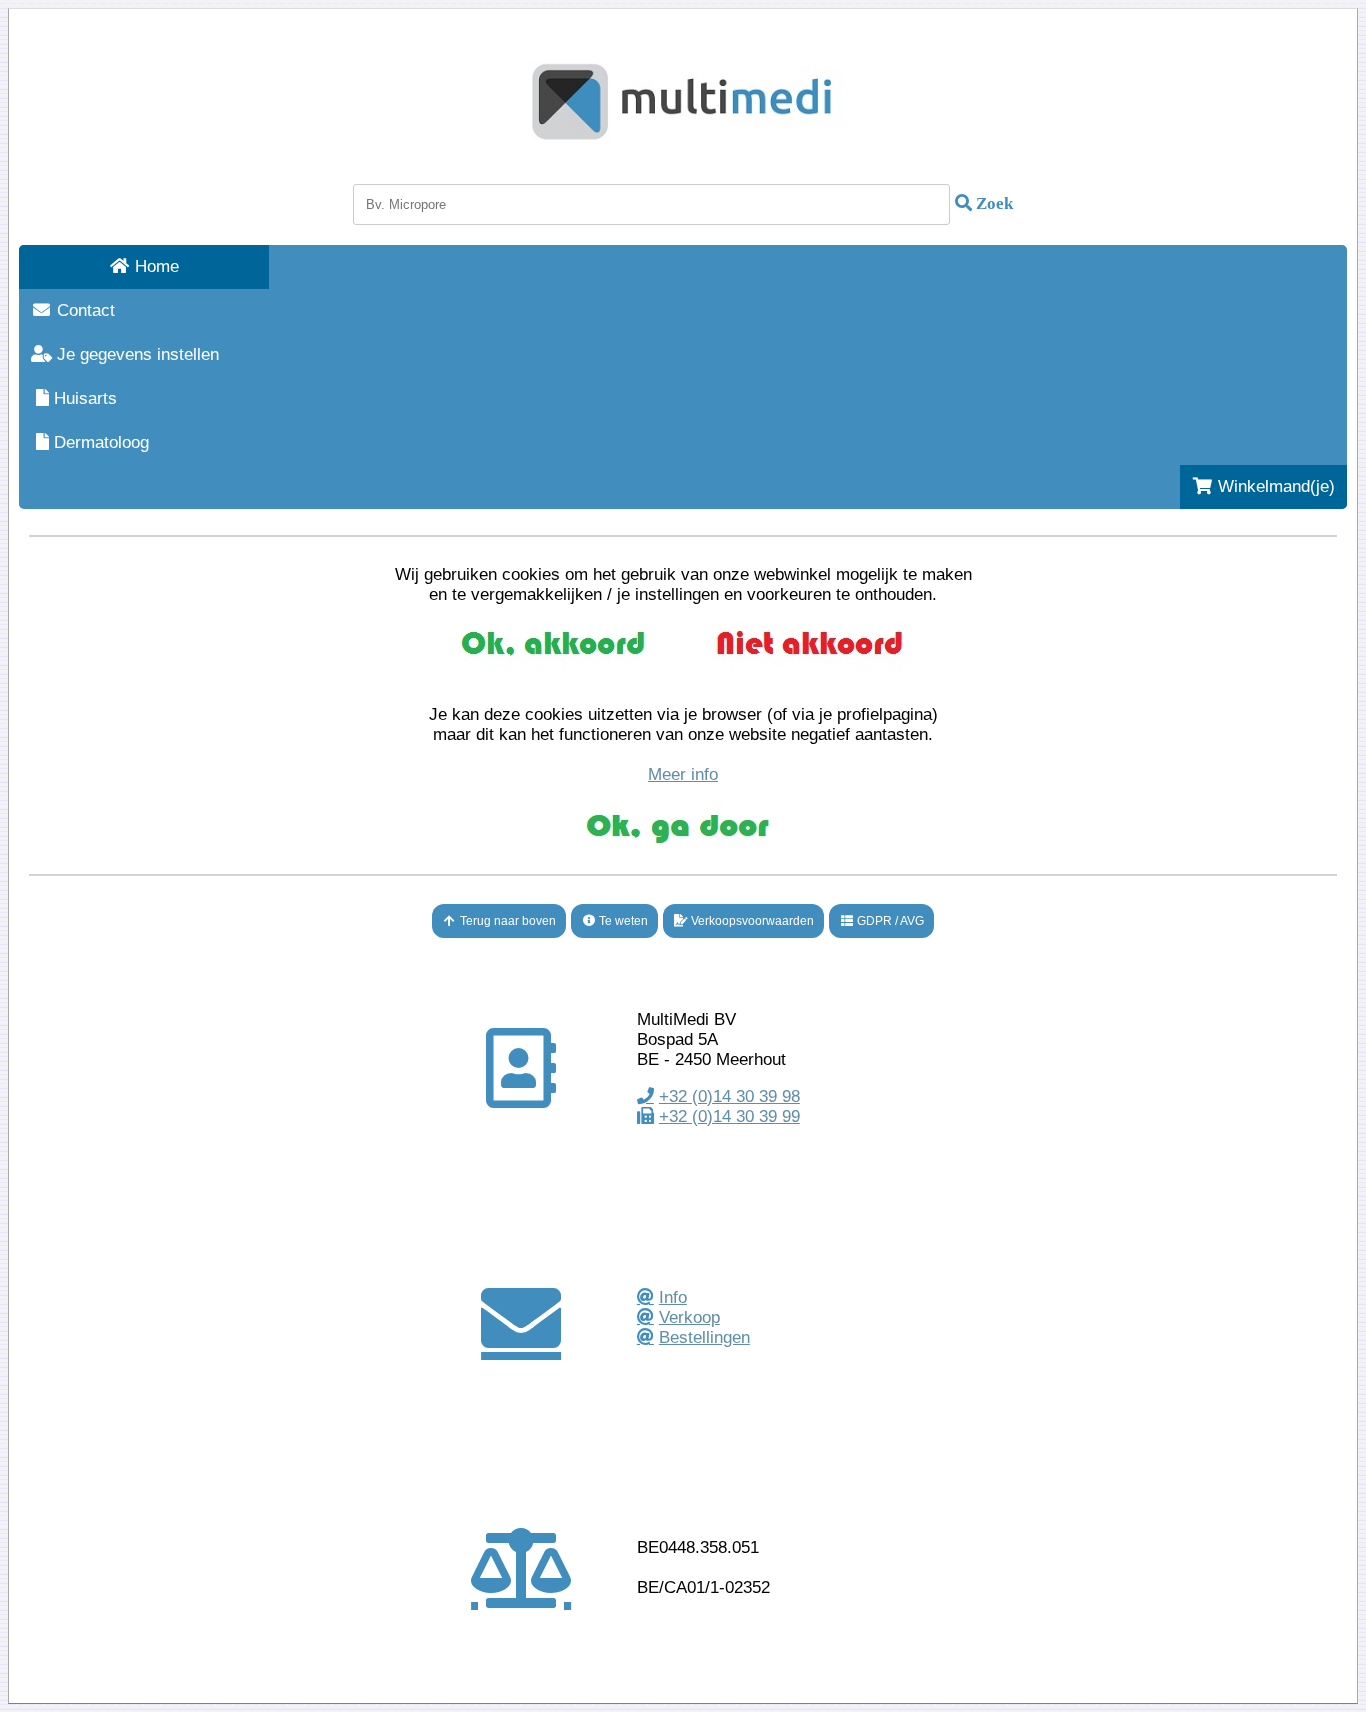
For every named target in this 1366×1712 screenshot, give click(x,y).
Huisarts (83, 398)
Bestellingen (704, 1337)
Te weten (622, 921)
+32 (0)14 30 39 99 (729, 1116)
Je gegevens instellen (135, 354)
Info (673, 1297)
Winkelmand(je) (1274, 486)
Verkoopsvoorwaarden (751, 921)
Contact (83, 310)
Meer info (683, 774)
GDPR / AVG (889, 921)
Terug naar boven (506, 921)
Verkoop (689, 1317)
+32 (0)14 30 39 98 (729, 1096)
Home (154, 266)
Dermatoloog (99, 442)
